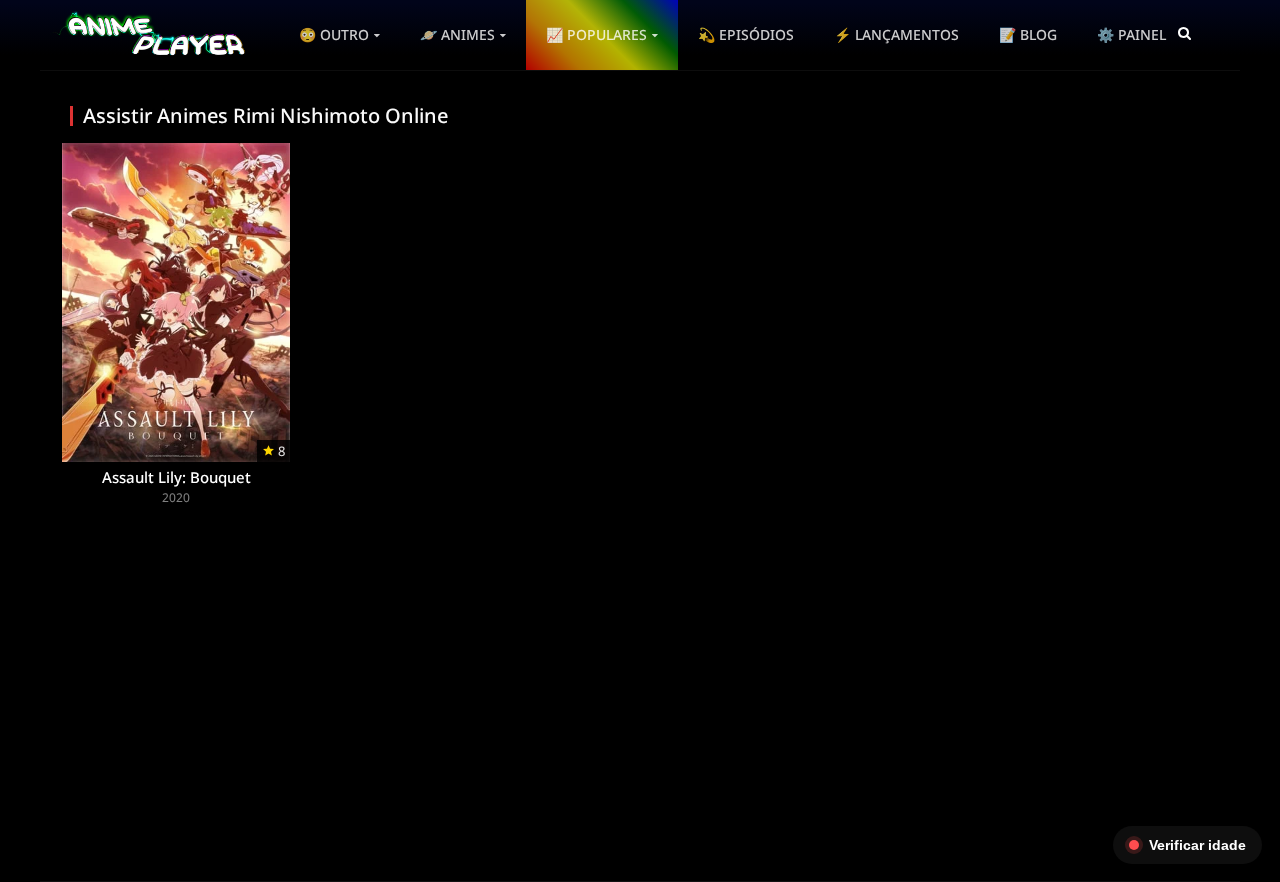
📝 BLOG (1028, 34)
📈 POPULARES (596, 34)
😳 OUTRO (334, 34)
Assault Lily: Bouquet (176, 477)
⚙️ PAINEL (1131, 34)
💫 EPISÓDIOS (746, 34)
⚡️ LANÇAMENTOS (896, 34)
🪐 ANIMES (457, 34)
